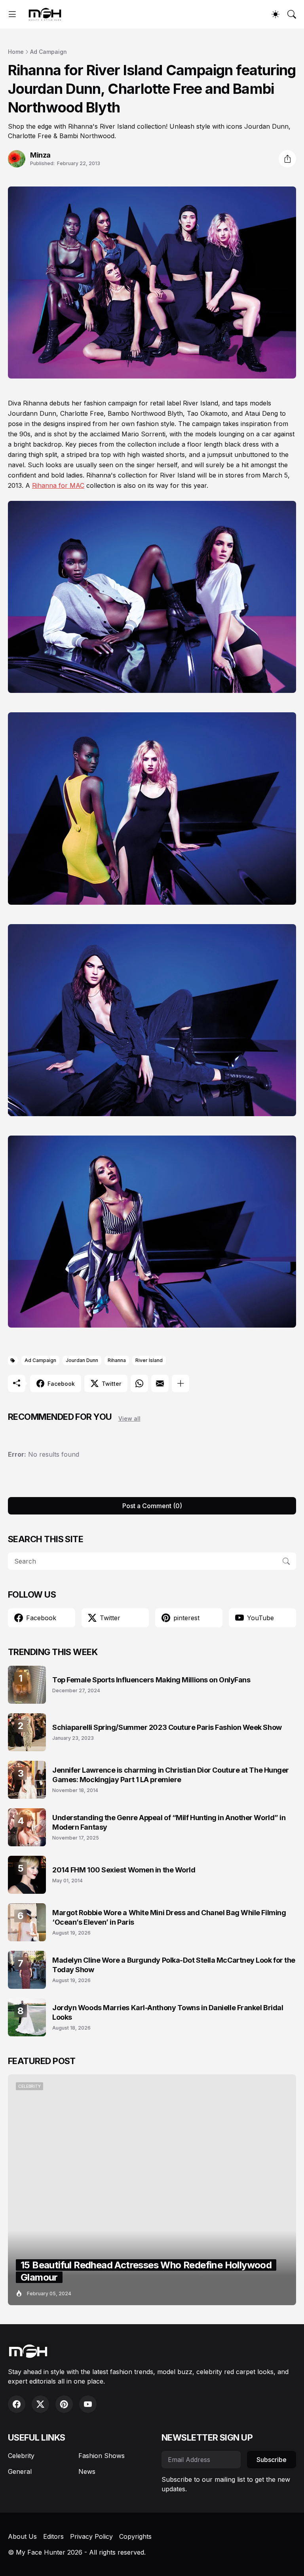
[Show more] (180, 1383)
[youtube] (88, 2404)
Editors (53, 2536)
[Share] (287, 159)
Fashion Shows (102, 2456)
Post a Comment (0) (152, 1506)
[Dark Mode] (275, 14)
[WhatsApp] (139, 1383)
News (87, 2471)
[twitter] (40, 2404)
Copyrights (135, 2536)
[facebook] (17, 2404)
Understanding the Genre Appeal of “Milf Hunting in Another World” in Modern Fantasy (169, 1822)
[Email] (160, 1383)
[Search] (292, 14)
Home (16, 52)
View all (129, 1418)
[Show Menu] (12, 14)
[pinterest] (64, 2404)
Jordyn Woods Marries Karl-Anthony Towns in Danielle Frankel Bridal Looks (168, 2012)
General (20, 2471)
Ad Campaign (48, 52)
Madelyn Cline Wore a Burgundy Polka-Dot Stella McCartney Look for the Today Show (174, 1965)
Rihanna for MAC (58, 485)
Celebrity (21, 2456)
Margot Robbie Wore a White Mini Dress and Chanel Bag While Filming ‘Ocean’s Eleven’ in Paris (169, 1917)
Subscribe (272, 2460)
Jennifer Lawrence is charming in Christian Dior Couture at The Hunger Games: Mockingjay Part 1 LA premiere (171, 1775)
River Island (149, 1360)
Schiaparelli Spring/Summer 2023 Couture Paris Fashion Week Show (167, 1727)
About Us (22, 2536)
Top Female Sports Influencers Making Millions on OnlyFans (151, 1680)
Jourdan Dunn (82, 1360)
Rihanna (117, 1360)
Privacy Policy (91, 2536)
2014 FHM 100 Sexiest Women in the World (124, 1870)
